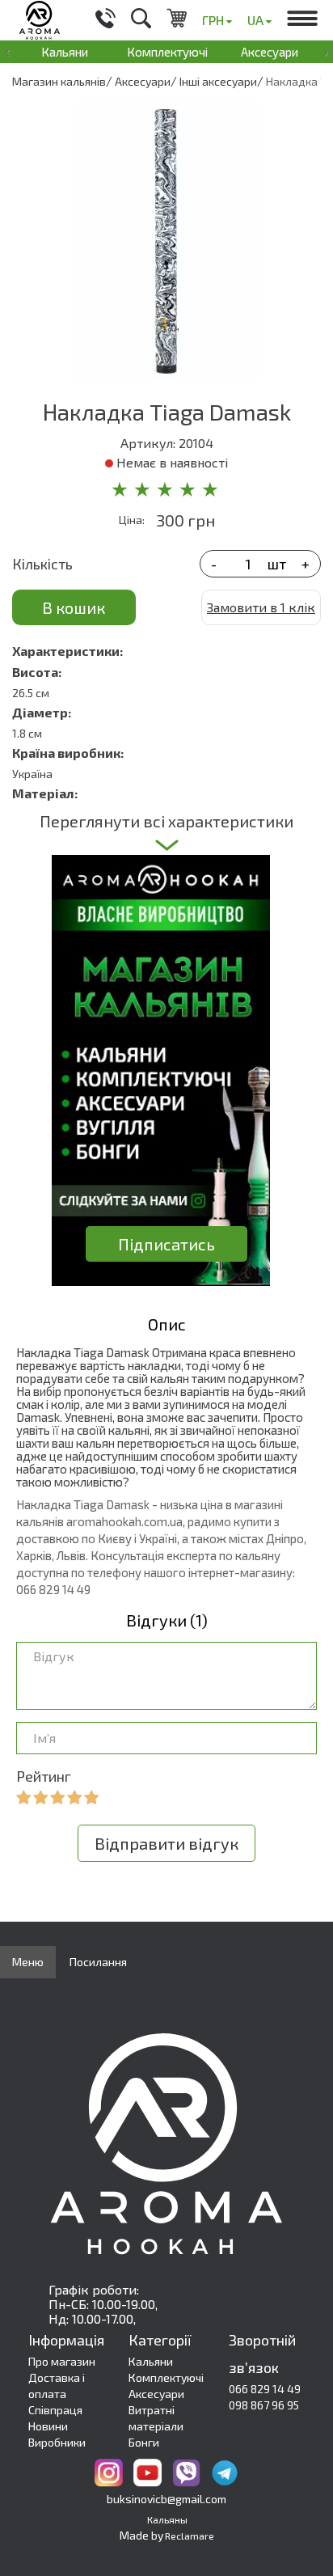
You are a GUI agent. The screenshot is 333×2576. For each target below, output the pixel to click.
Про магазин (62, 2361)
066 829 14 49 (265, 2389)
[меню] (302, 20)
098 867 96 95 (264, 2405)
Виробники (57, 2442)
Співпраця (55, 2410)
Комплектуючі (167, 52)
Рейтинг (44, 1776)
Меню (28, 1962)
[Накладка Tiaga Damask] (166, 240)
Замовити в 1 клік (261, 607)
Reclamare (190, 2536)
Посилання (98, 1962)
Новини (48, 2426)
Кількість (42, 564)
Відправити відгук (166, 1843)
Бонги (144, 2442)
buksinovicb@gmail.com (166, 2499)
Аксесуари (270, 52)
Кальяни (65, 52)
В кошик (74, 607)
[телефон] (105, 20)
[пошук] (141, 20)
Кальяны (167, 2519)
